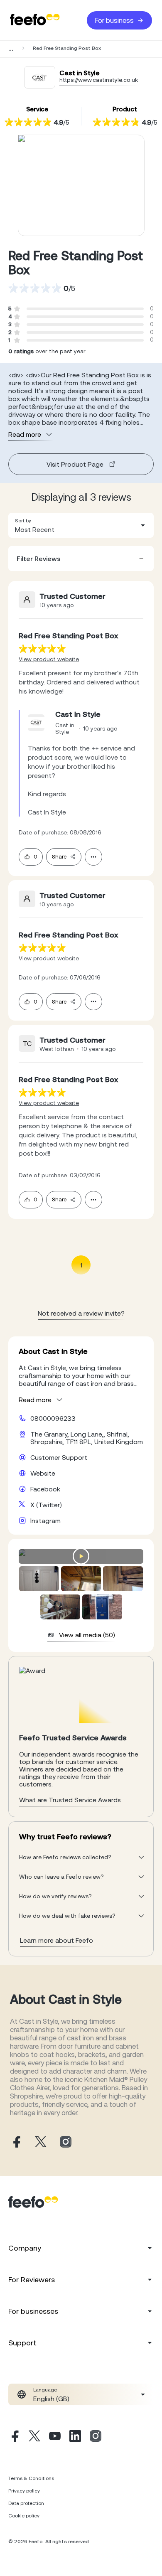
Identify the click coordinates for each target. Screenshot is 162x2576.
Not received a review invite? (81, 1313)
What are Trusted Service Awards (70, 1800)
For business (114, 20)
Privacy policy (24, 2491)
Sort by (23, 521)
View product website (49, 659)
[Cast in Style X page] (41, 2142)
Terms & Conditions (31, 2478)
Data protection (26, 2503)
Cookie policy (24, 2516)
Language (45, 2390)
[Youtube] (55, 2437)
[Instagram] (96, 2437)
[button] (81, 525)
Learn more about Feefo (56, 1940)
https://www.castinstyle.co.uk (99, 80)
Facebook (45, 1489)
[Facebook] (14, 2437)
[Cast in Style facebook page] (16, 2142)
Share (59, 857)
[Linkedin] (75, 2437)
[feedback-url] (42, 648)
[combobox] (81, 525)
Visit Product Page (75, 464)
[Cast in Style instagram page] (66, 2142)
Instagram (45, 1521)
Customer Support (59, 1457)
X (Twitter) (46, 1505)
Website (43, 1473)
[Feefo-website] (35, 20)
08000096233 (53, 1418)
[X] (34, 2437)
